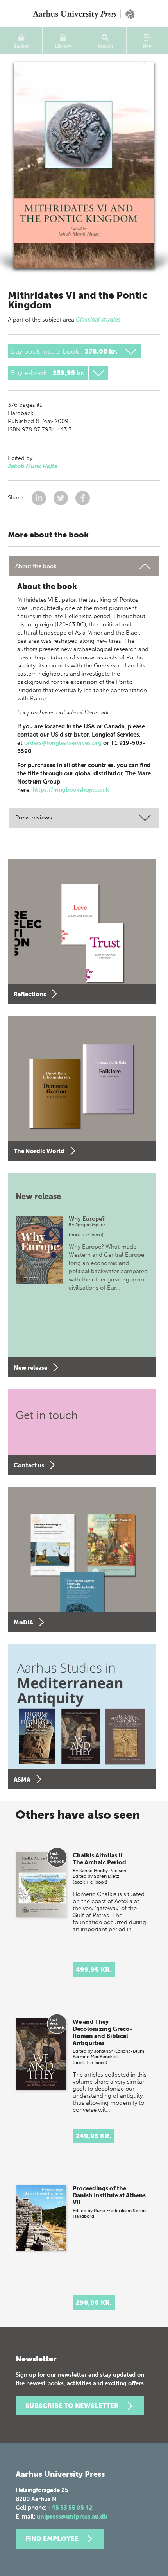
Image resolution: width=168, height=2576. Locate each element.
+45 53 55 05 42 (70, 2508)
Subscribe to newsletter (72, 2406)
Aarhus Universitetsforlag (84, 14)
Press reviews (34, 818)
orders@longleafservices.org (63, 743)
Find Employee (52, 2538)
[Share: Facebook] (83, 497)
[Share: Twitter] (62, 497)
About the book (36, 566)
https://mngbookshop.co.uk (71, 790)
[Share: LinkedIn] (40, 497)
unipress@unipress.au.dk (72, 2517)
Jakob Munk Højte (33, 466)
